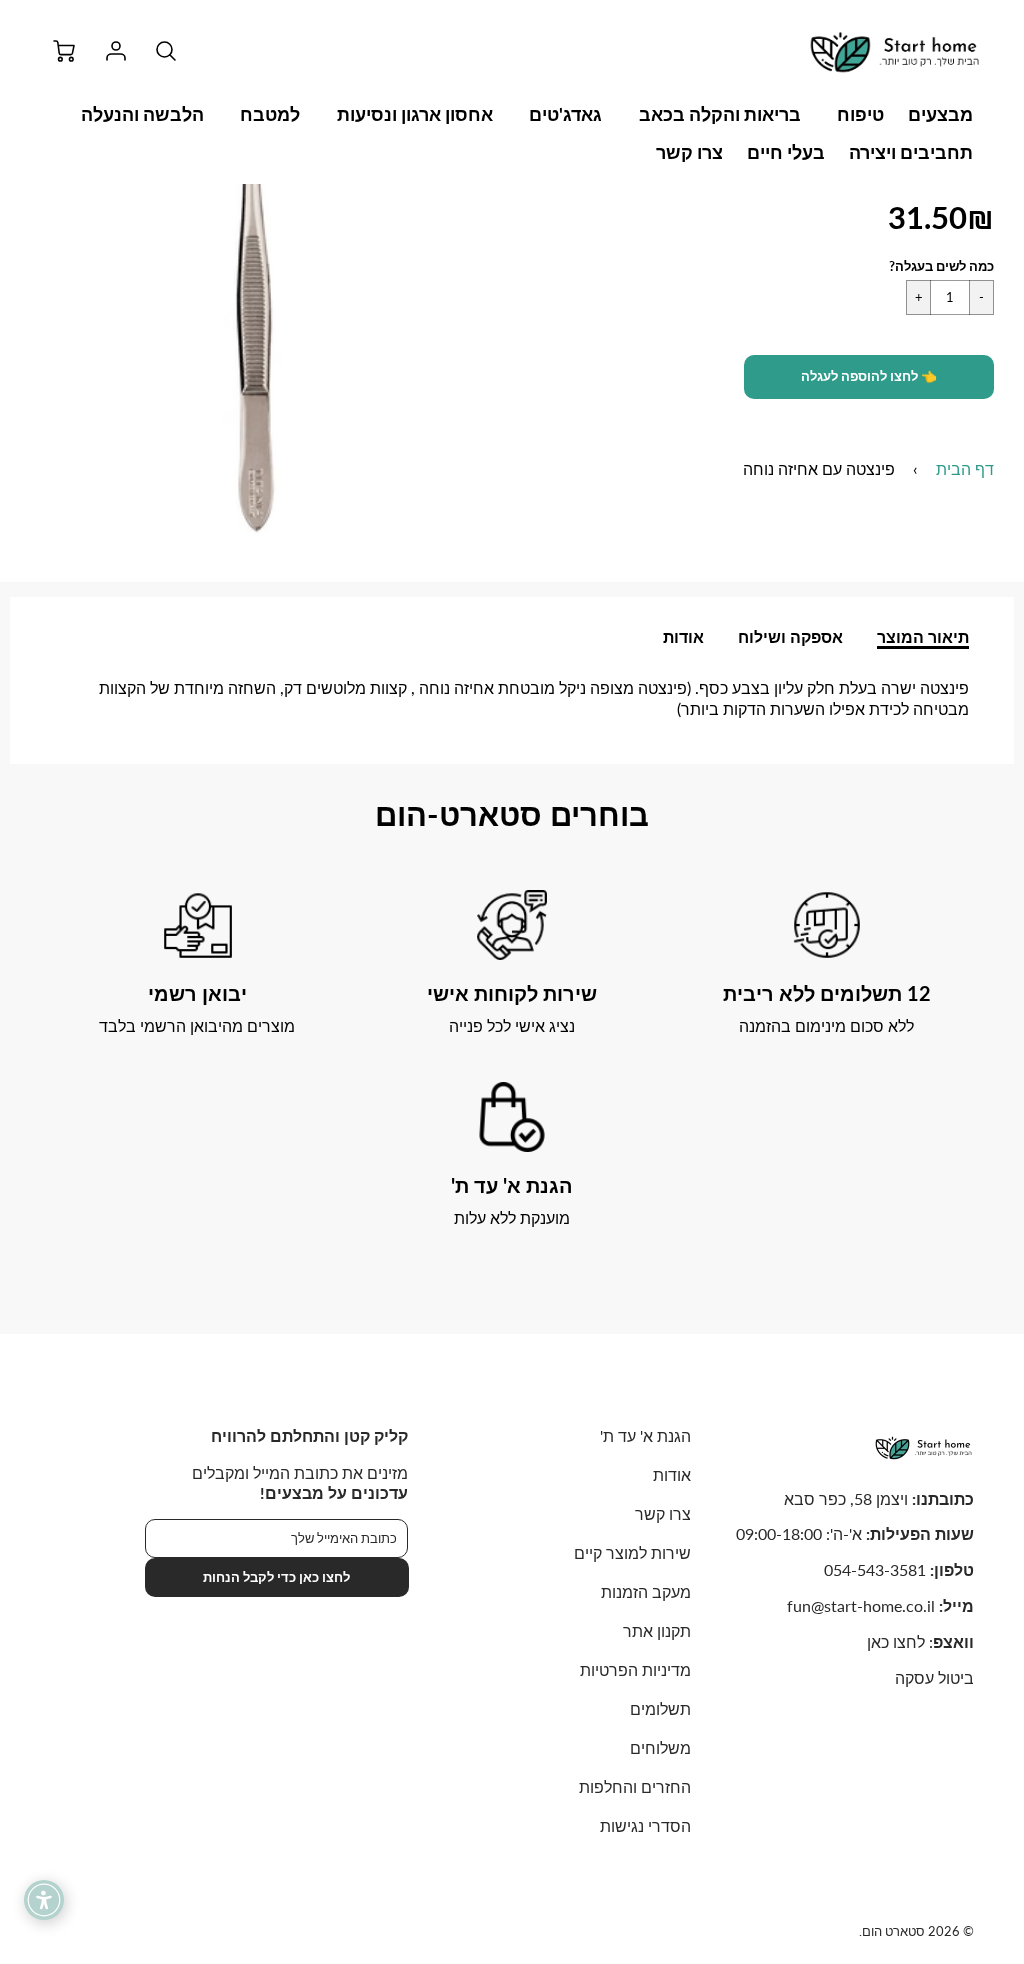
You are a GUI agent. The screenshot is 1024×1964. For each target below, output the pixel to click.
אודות (683, 636)
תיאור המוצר (923, 636)
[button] (869, 377)
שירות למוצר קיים (632, 1552)
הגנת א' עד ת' (645, 1435)
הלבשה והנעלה (142, 114)
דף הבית (965, 468)
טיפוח (860, 114)
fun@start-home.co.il (861, 1605)
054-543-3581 (875, 1569)
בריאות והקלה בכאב (720, 114)
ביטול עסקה (934, 1677)
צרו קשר (689, 152)
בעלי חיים (786, 152)
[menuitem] (940, 114)
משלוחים (660, 1747)
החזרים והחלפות (635, 1786)
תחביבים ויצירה (911, 152)
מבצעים (940, 114)
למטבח (270, 114)
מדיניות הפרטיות (635, 1669)
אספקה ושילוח (790, 636)
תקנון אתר (657, 1630)
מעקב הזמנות (646, 1591)
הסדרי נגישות (645, 1825)
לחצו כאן (896, 1641)
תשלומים (660, 1708)
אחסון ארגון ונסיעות (415, 114)
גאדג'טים (565, 114)
